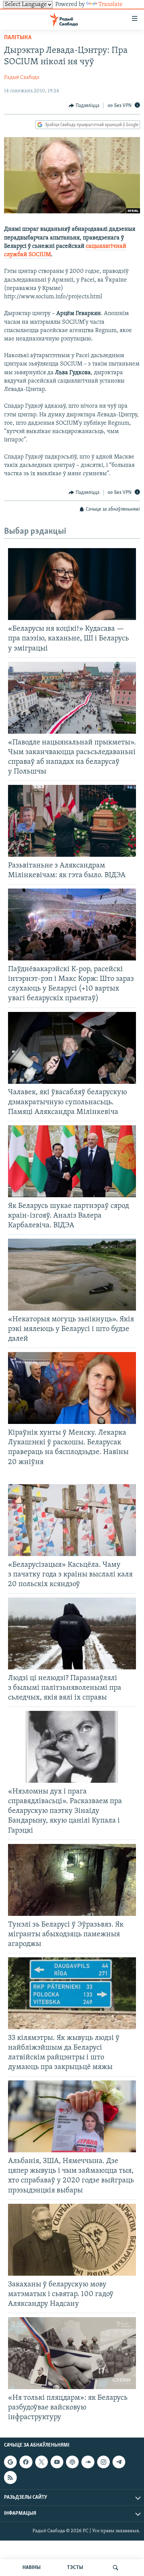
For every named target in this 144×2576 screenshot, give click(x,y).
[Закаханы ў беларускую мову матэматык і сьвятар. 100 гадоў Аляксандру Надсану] (72, 2240)
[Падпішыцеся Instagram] (103, 2462)
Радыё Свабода (22, 78)
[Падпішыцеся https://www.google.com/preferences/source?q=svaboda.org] (10, 2462)
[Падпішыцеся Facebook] (26, 2462)
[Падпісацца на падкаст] (72, 2462)
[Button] (84, 106)
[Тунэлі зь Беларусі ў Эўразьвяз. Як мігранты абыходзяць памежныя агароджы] (72, 1880)
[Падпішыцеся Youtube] (57, 2462)
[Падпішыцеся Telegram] (119, 2462)
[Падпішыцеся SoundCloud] (88, 2462)
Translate (111, 5)
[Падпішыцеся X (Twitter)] (42, 2462)
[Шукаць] (116, 2568)
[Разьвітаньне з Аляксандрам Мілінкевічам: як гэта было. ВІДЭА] (72, 821)
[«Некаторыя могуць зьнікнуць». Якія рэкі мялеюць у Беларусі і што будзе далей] (72, 1275)
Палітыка (18, 38)
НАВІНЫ (31, 2568)
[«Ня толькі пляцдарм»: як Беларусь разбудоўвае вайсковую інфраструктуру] (72, 2353)
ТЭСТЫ (75, 2568)
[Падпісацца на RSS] (10, 2478)
